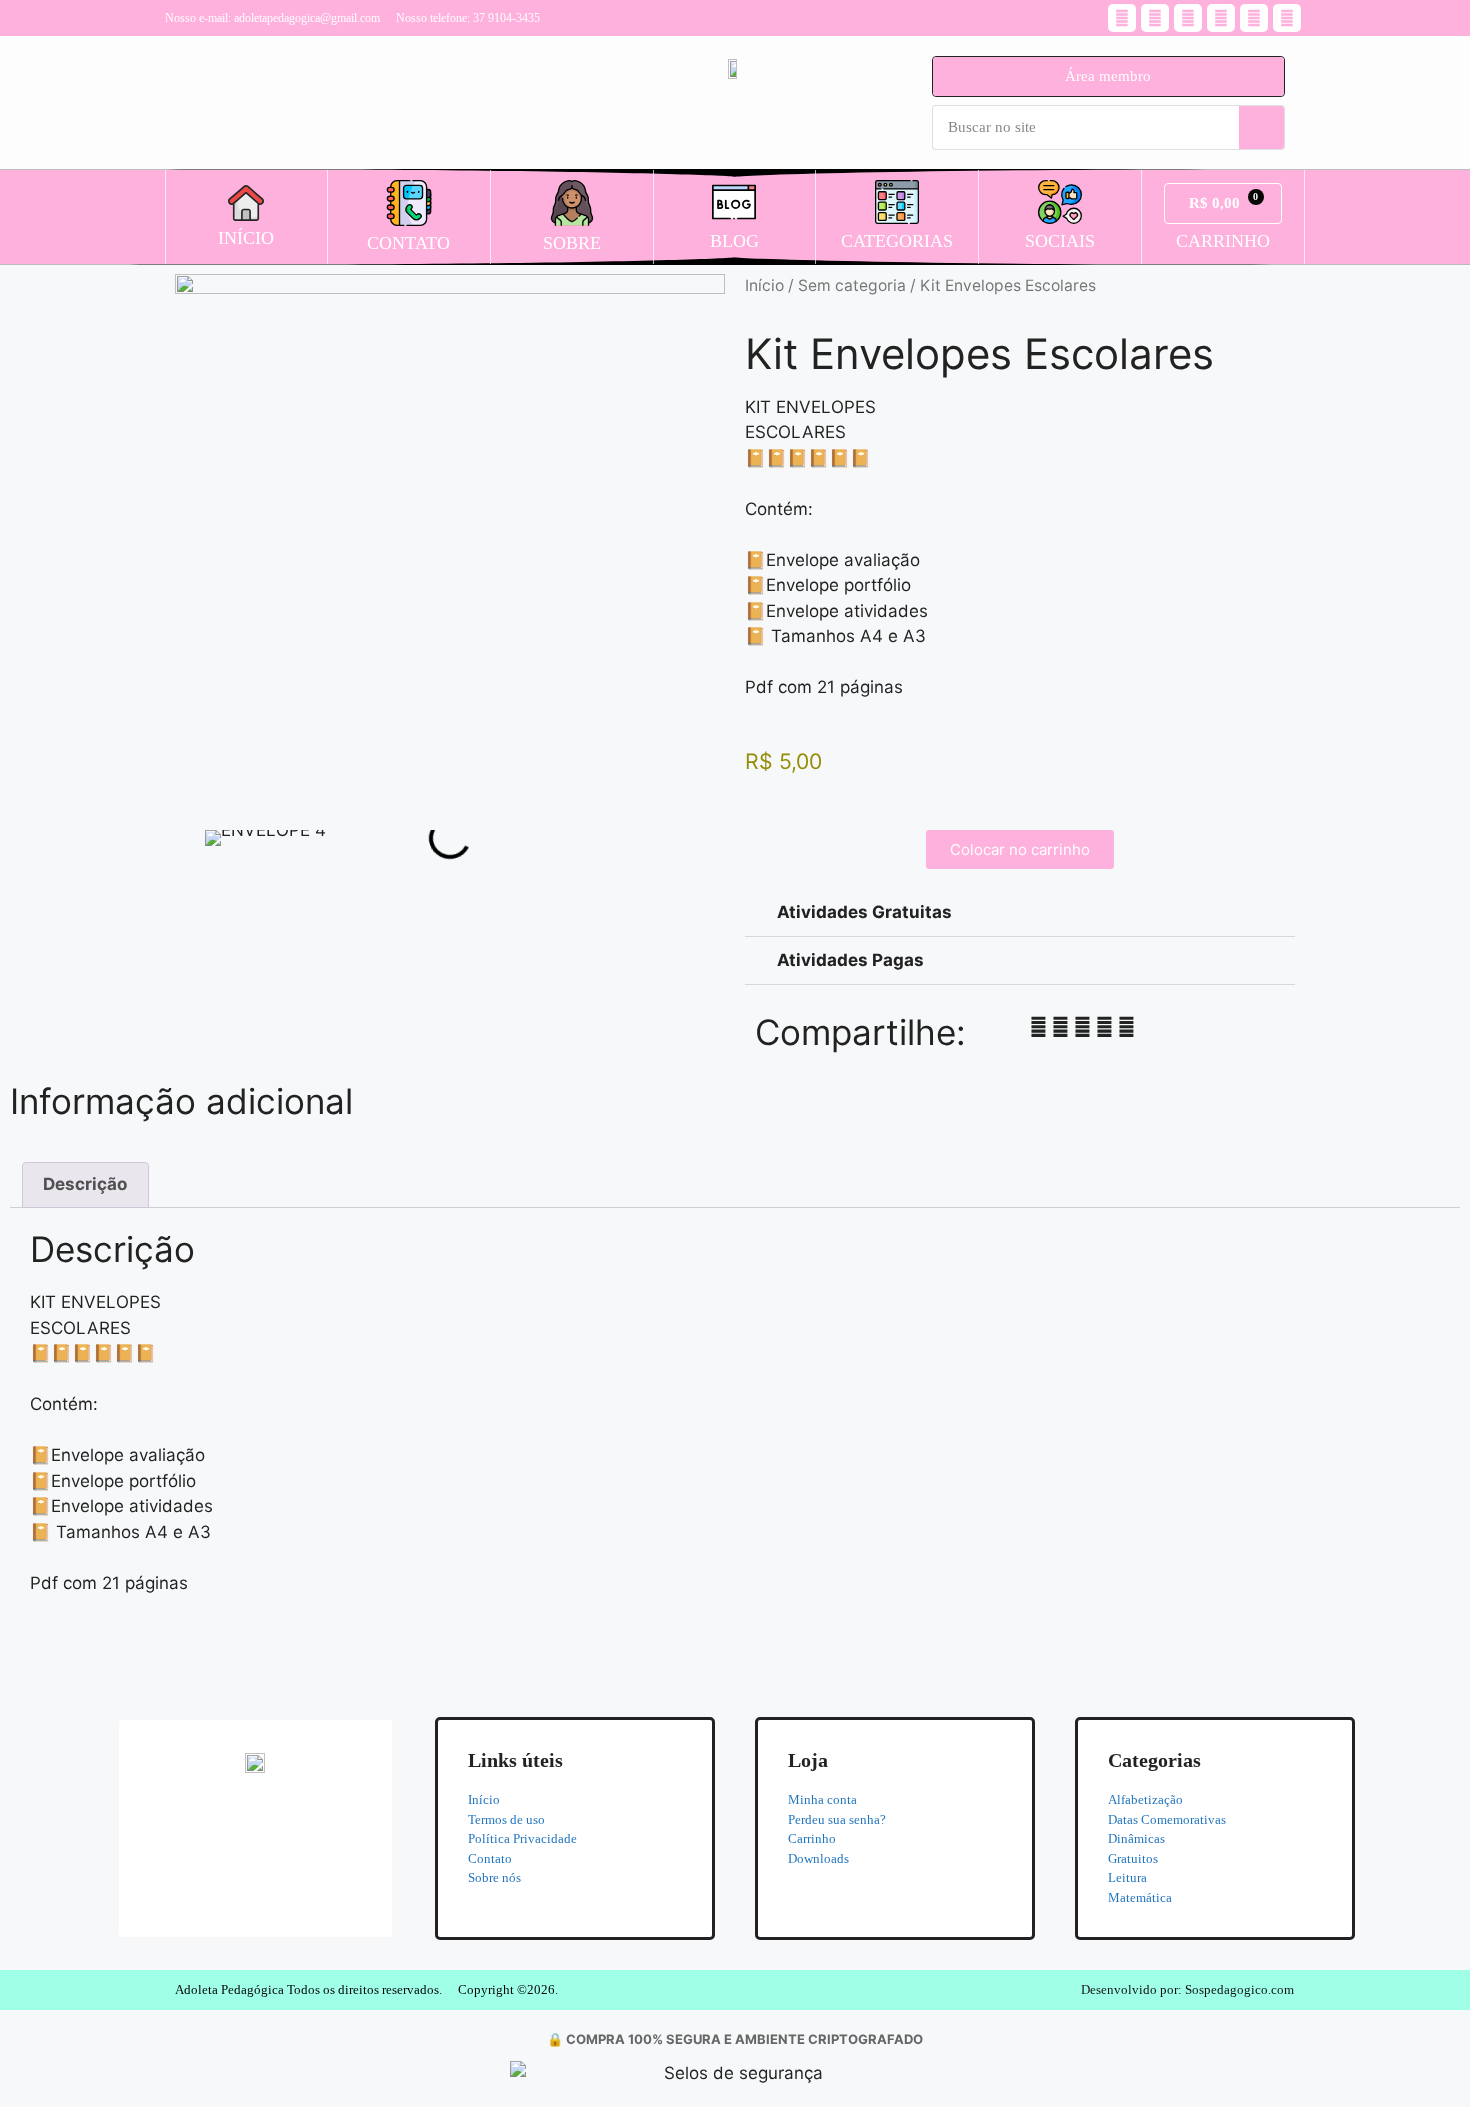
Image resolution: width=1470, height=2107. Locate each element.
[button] (214, 837)
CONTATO (408, 243)
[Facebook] (1287, 18)
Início (764, 285)
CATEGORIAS (897, 241)
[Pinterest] (1221, 18)
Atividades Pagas (850, 960)
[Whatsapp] (1188, 18)
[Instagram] (1122, 18)
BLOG (734, 241)
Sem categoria (852, 285)
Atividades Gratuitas (864, 912)
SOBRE (572, 243)
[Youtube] (1155, 18)
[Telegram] (1254, 18)
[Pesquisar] (1261, 127)
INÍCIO (246, 238)
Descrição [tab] (85, 1184)
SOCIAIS (1060, 241)
